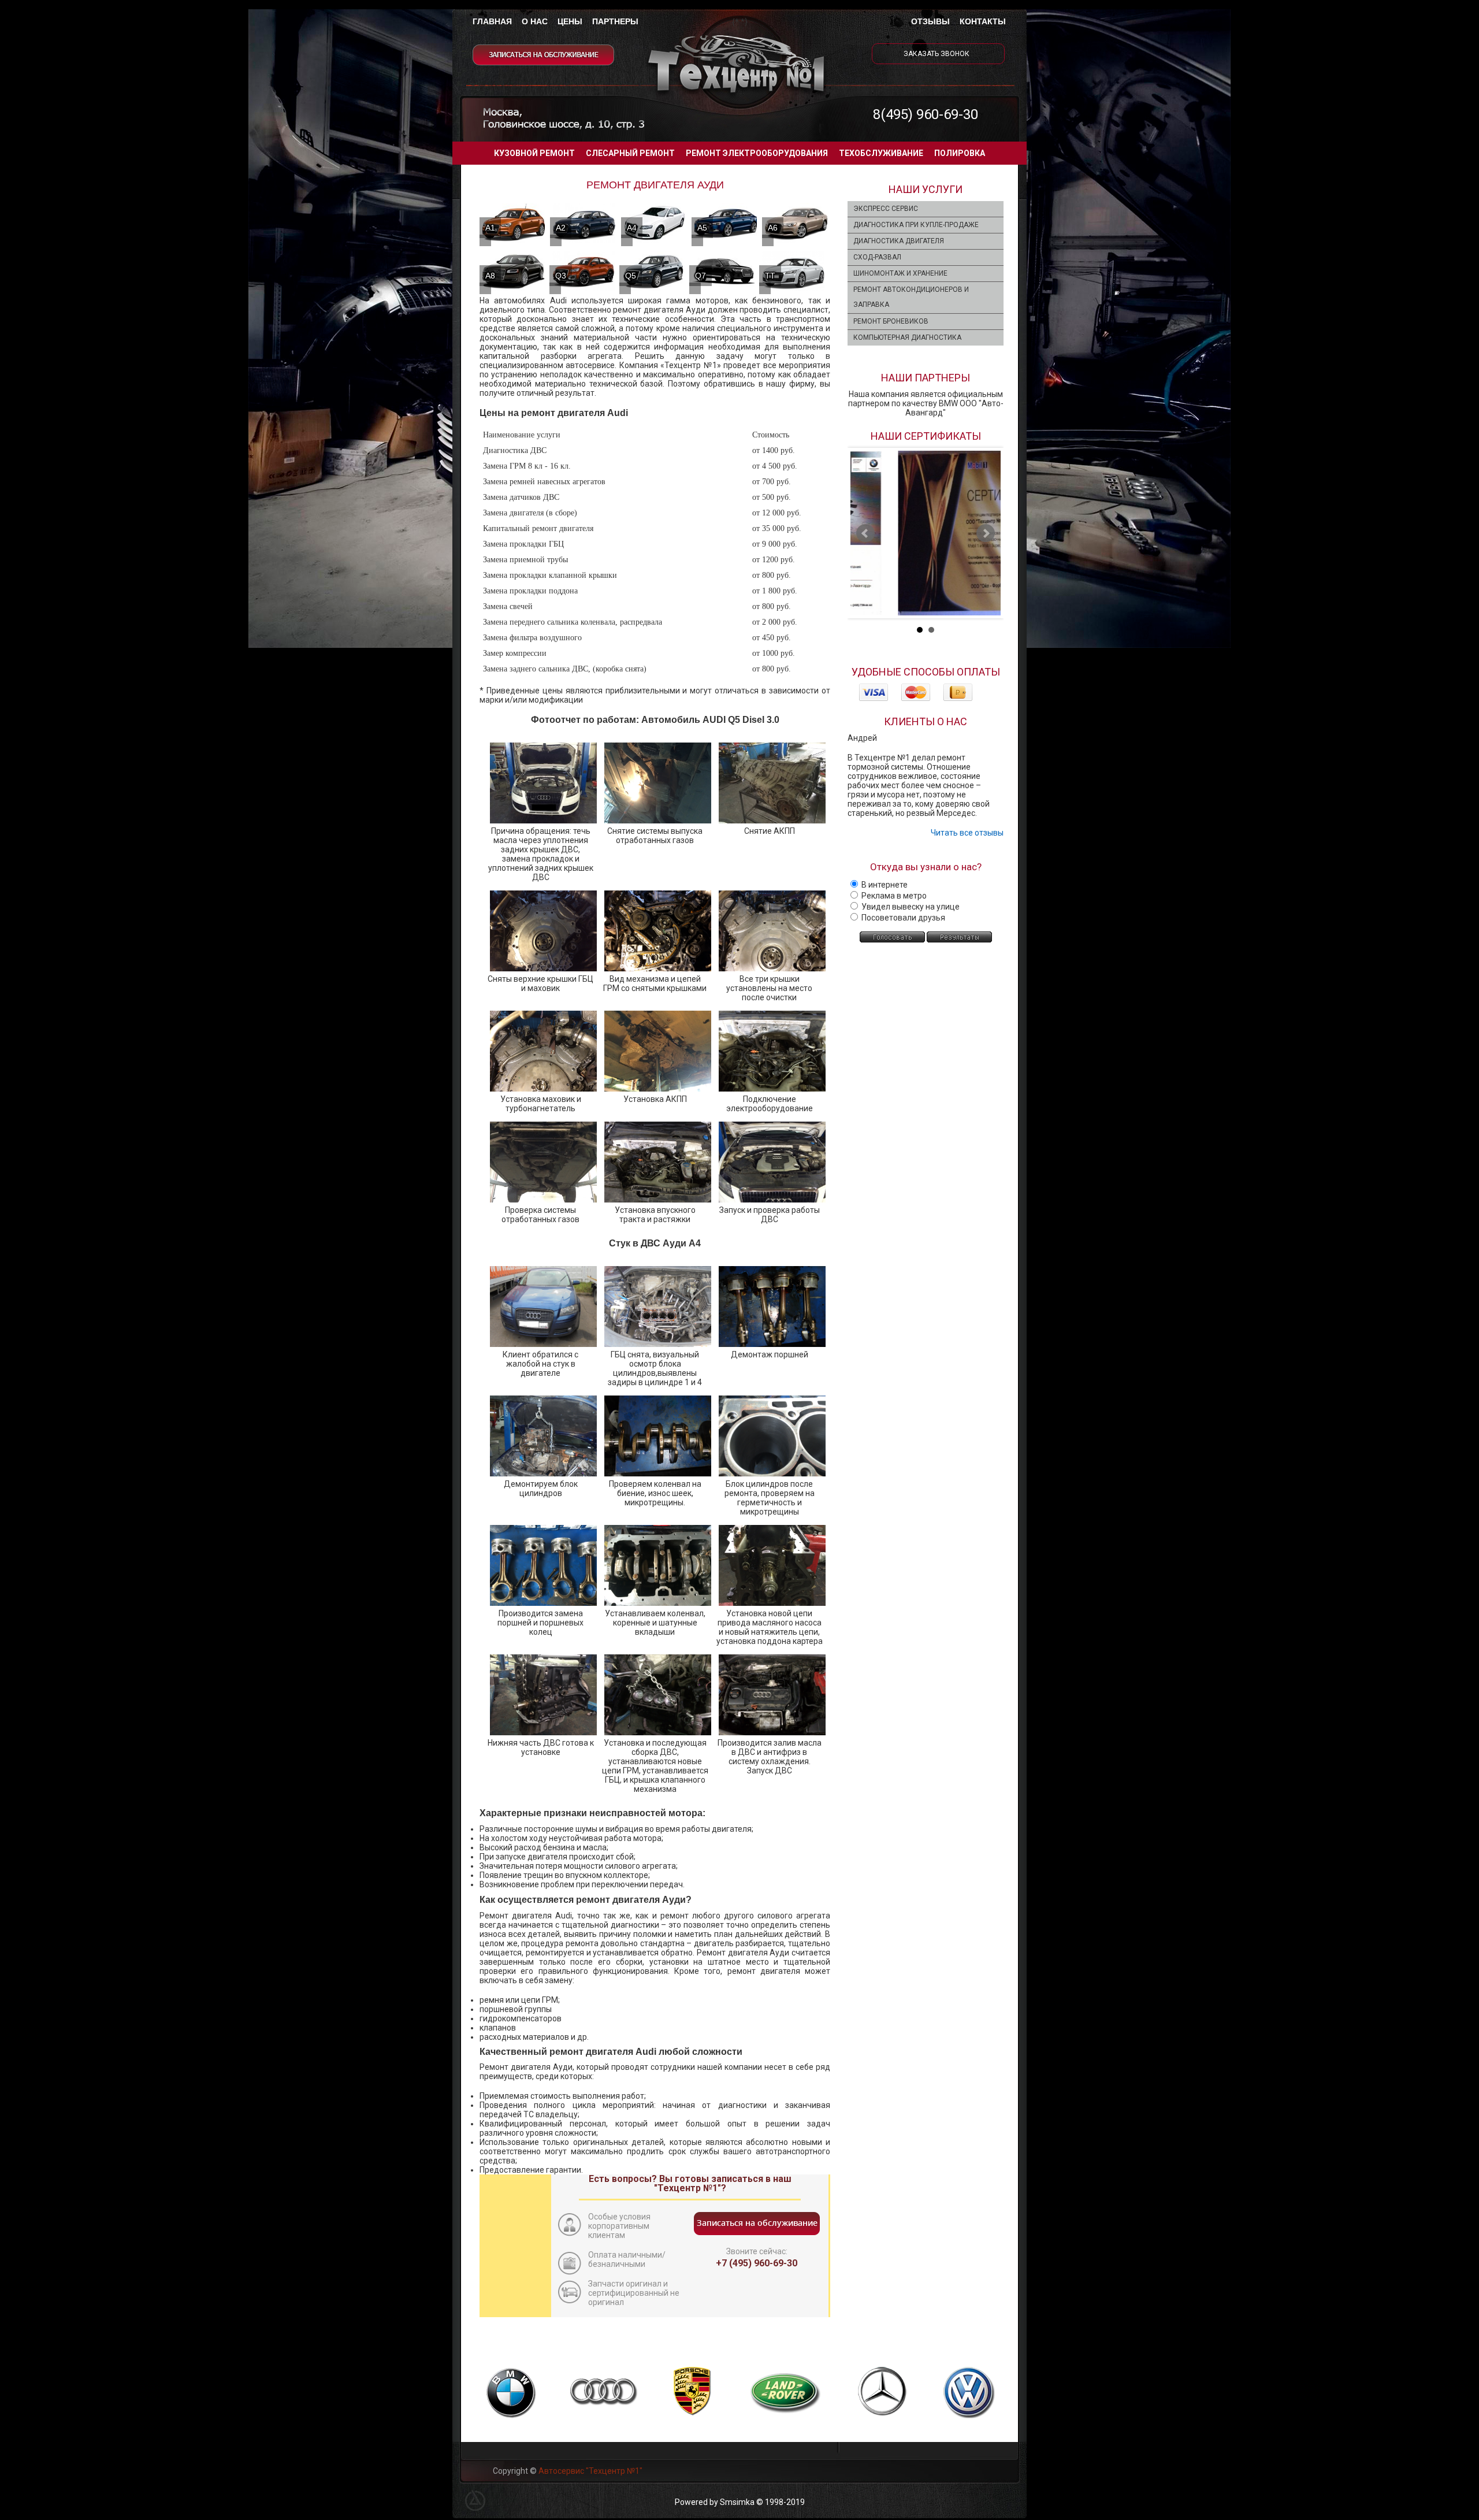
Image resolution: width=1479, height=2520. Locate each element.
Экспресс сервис (886, 209)
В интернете (884, 885)
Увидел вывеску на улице (910, 907)
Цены (570, 21)
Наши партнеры (926, 378)
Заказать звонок (937, 54)
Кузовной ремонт (534, 153)
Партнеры (615, 21)
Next (986, 533)
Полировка (960, 153)
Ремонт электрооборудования (757, 153)
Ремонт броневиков (891, 321)
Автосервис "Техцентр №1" (590, 2471)
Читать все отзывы (967, 833)
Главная (492, 21)
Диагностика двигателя (899, 241)
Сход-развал (877, 257)
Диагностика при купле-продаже (916, 225)
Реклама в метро (893, 896)
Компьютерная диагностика (907, 337)
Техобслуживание (881, 153)
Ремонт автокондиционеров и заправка (911, 297)
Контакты (983, 21)
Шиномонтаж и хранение (900, 273)
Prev (865, 533)
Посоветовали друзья (902, 918)
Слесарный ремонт (630, 153)
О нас (535, 21)
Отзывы (930, 21)
